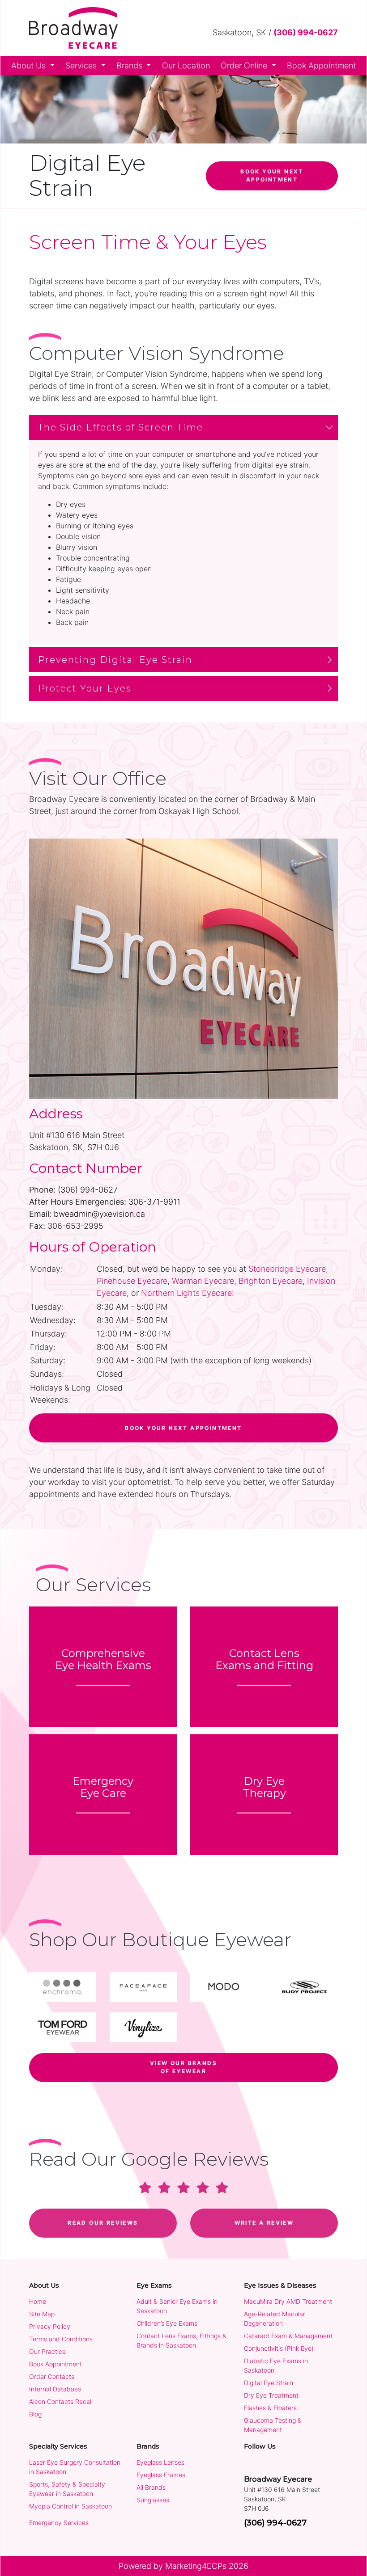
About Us (30, 65)
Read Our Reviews (103, 2223)
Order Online (245, 65)
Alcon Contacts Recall (61, 2401)
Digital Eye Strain (269, 2383)
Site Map (42, 2314)
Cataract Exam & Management (288, 2336)
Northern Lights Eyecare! (188, 1293)
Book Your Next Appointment (272, 175)
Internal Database (55, 2389)
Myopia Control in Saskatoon (70, 2506)
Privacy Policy (50, 2326)
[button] (183, 427)
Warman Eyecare (203, 1281)
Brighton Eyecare (271, 1281)
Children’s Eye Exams (167, 2323)
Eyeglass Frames (161, 2475)
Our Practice (47, 2351)
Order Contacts (52, 2376)
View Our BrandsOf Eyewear (183, 2067)
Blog (35, 2414)
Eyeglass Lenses (160, 2462)
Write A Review (264, 2223)
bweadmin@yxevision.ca (99, 1214)
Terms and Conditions (61, 2339)
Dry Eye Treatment (271, 2395)
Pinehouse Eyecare (132, 1281)
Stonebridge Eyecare (287, 1269)
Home (38, 2301)
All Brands (151, 2487)
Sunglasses (153, 2500)
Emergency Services (59, 2523)
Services (82, 65)
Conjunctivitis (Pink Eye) (279, 2348)
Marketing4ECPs (196, 2566)
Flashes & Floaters (270, 2408)
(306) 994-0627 (306, 32)
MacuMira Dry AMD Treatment (288, 2301)
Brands (130, 65)
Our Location (186, 65)
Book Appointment (321, 65)
